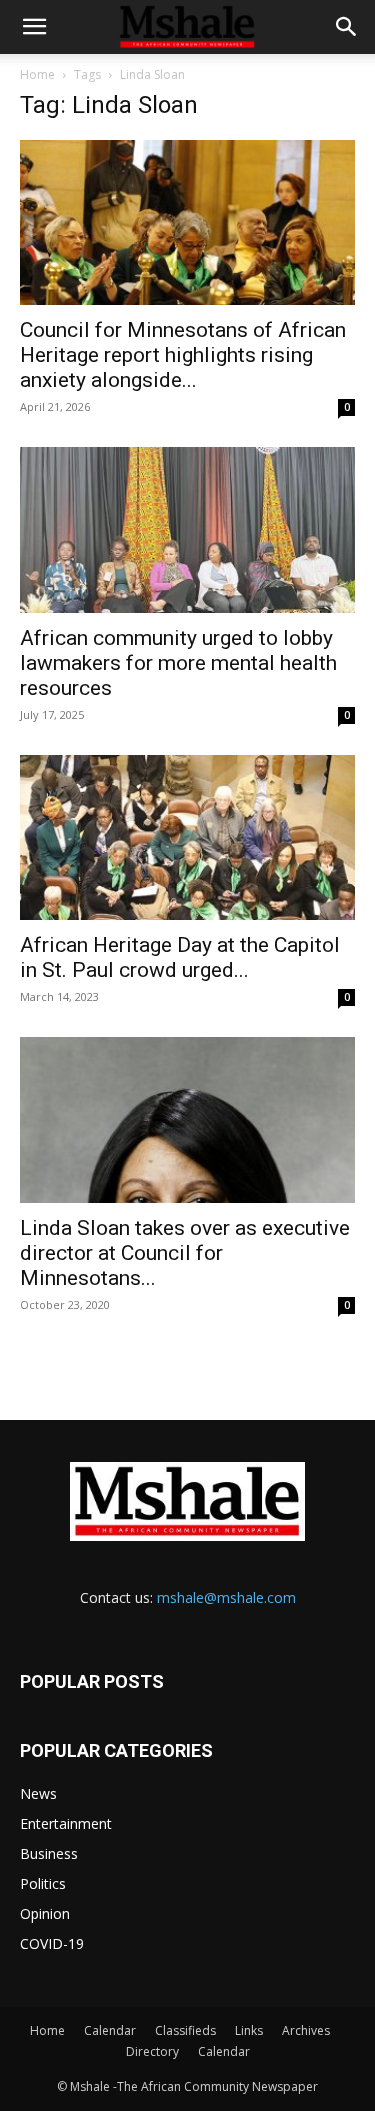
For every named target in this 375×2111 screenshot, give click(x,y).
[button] (34, 27)
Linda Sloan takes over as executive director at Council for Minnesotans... (185, 1253)
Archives (306, 2030)
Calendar (110, 2030)
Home (37, 74)
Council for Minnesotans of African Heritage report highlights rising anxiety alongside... (183, 355)
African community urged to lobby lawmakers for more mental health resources (178, 663)
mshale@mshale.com (226, 1597)
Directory (152, 2051)
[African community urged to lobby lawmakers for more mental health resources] (187, 529)
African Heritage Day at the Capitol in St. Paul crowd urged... (180, 957)
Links (249, 2030)
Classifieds (185, 2030)
